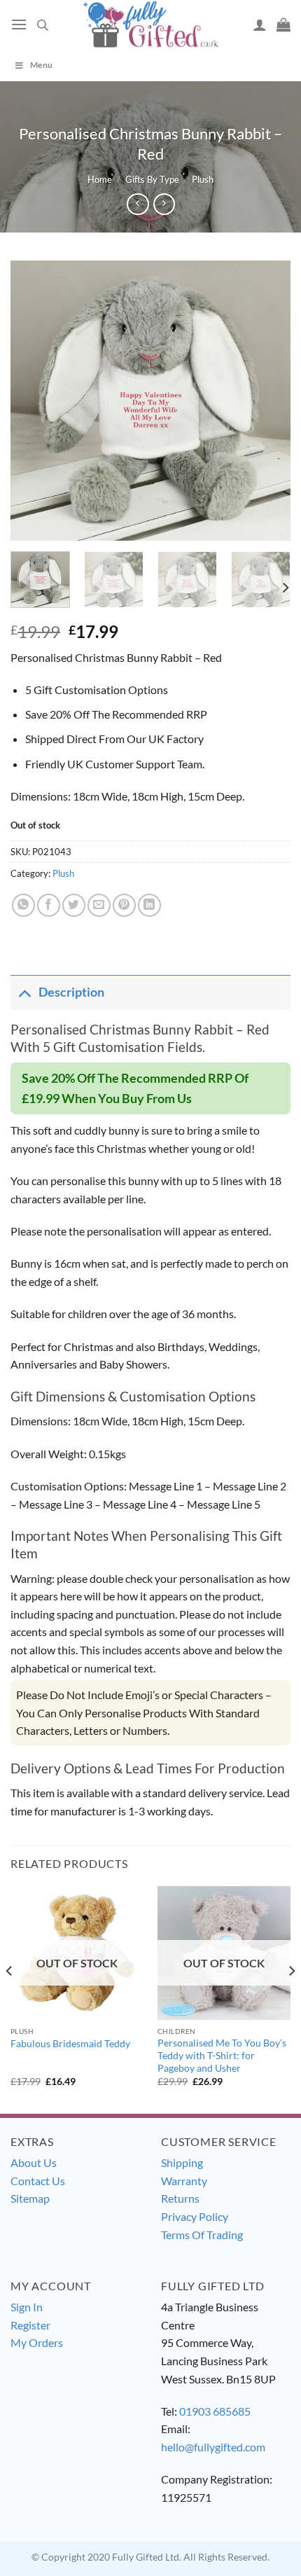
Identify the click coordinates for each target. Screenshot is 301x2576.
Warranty (184, 2181)
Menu (41, 65)
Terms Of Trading (202, 2235)
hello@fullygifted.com (213, 2447)
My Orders (37, 2342)
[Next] (267, 401)
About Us (34, 2162)
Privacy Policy (195, 2216)
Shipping (182, 2162)
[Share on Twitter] (74, 905)
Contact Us (38, 2181)
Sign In (27, 2307)
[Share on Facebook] (49, 905)
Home (100, 179)
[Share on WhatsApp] (23, 905)
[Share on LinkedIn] (149, 905)
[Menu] (19, 24)
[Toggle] (24, 992)
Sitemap (30, 2198)
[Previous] (34, 401)
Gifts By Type (152, 179)
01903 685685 (215, 2411)
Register (30, 2325)
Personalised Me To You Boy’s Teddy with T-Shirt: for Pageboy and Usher (222, 2055)
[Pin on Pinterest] (124, 905)
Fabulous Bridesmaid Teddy (70, 2044)
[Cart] (283, 25)
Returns (180, 2198)
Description (71, 992)
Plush (203, 179)
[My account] (260, 25)
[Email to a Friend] (99, 905)
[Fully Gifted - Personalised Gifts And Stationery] (150, 24)
